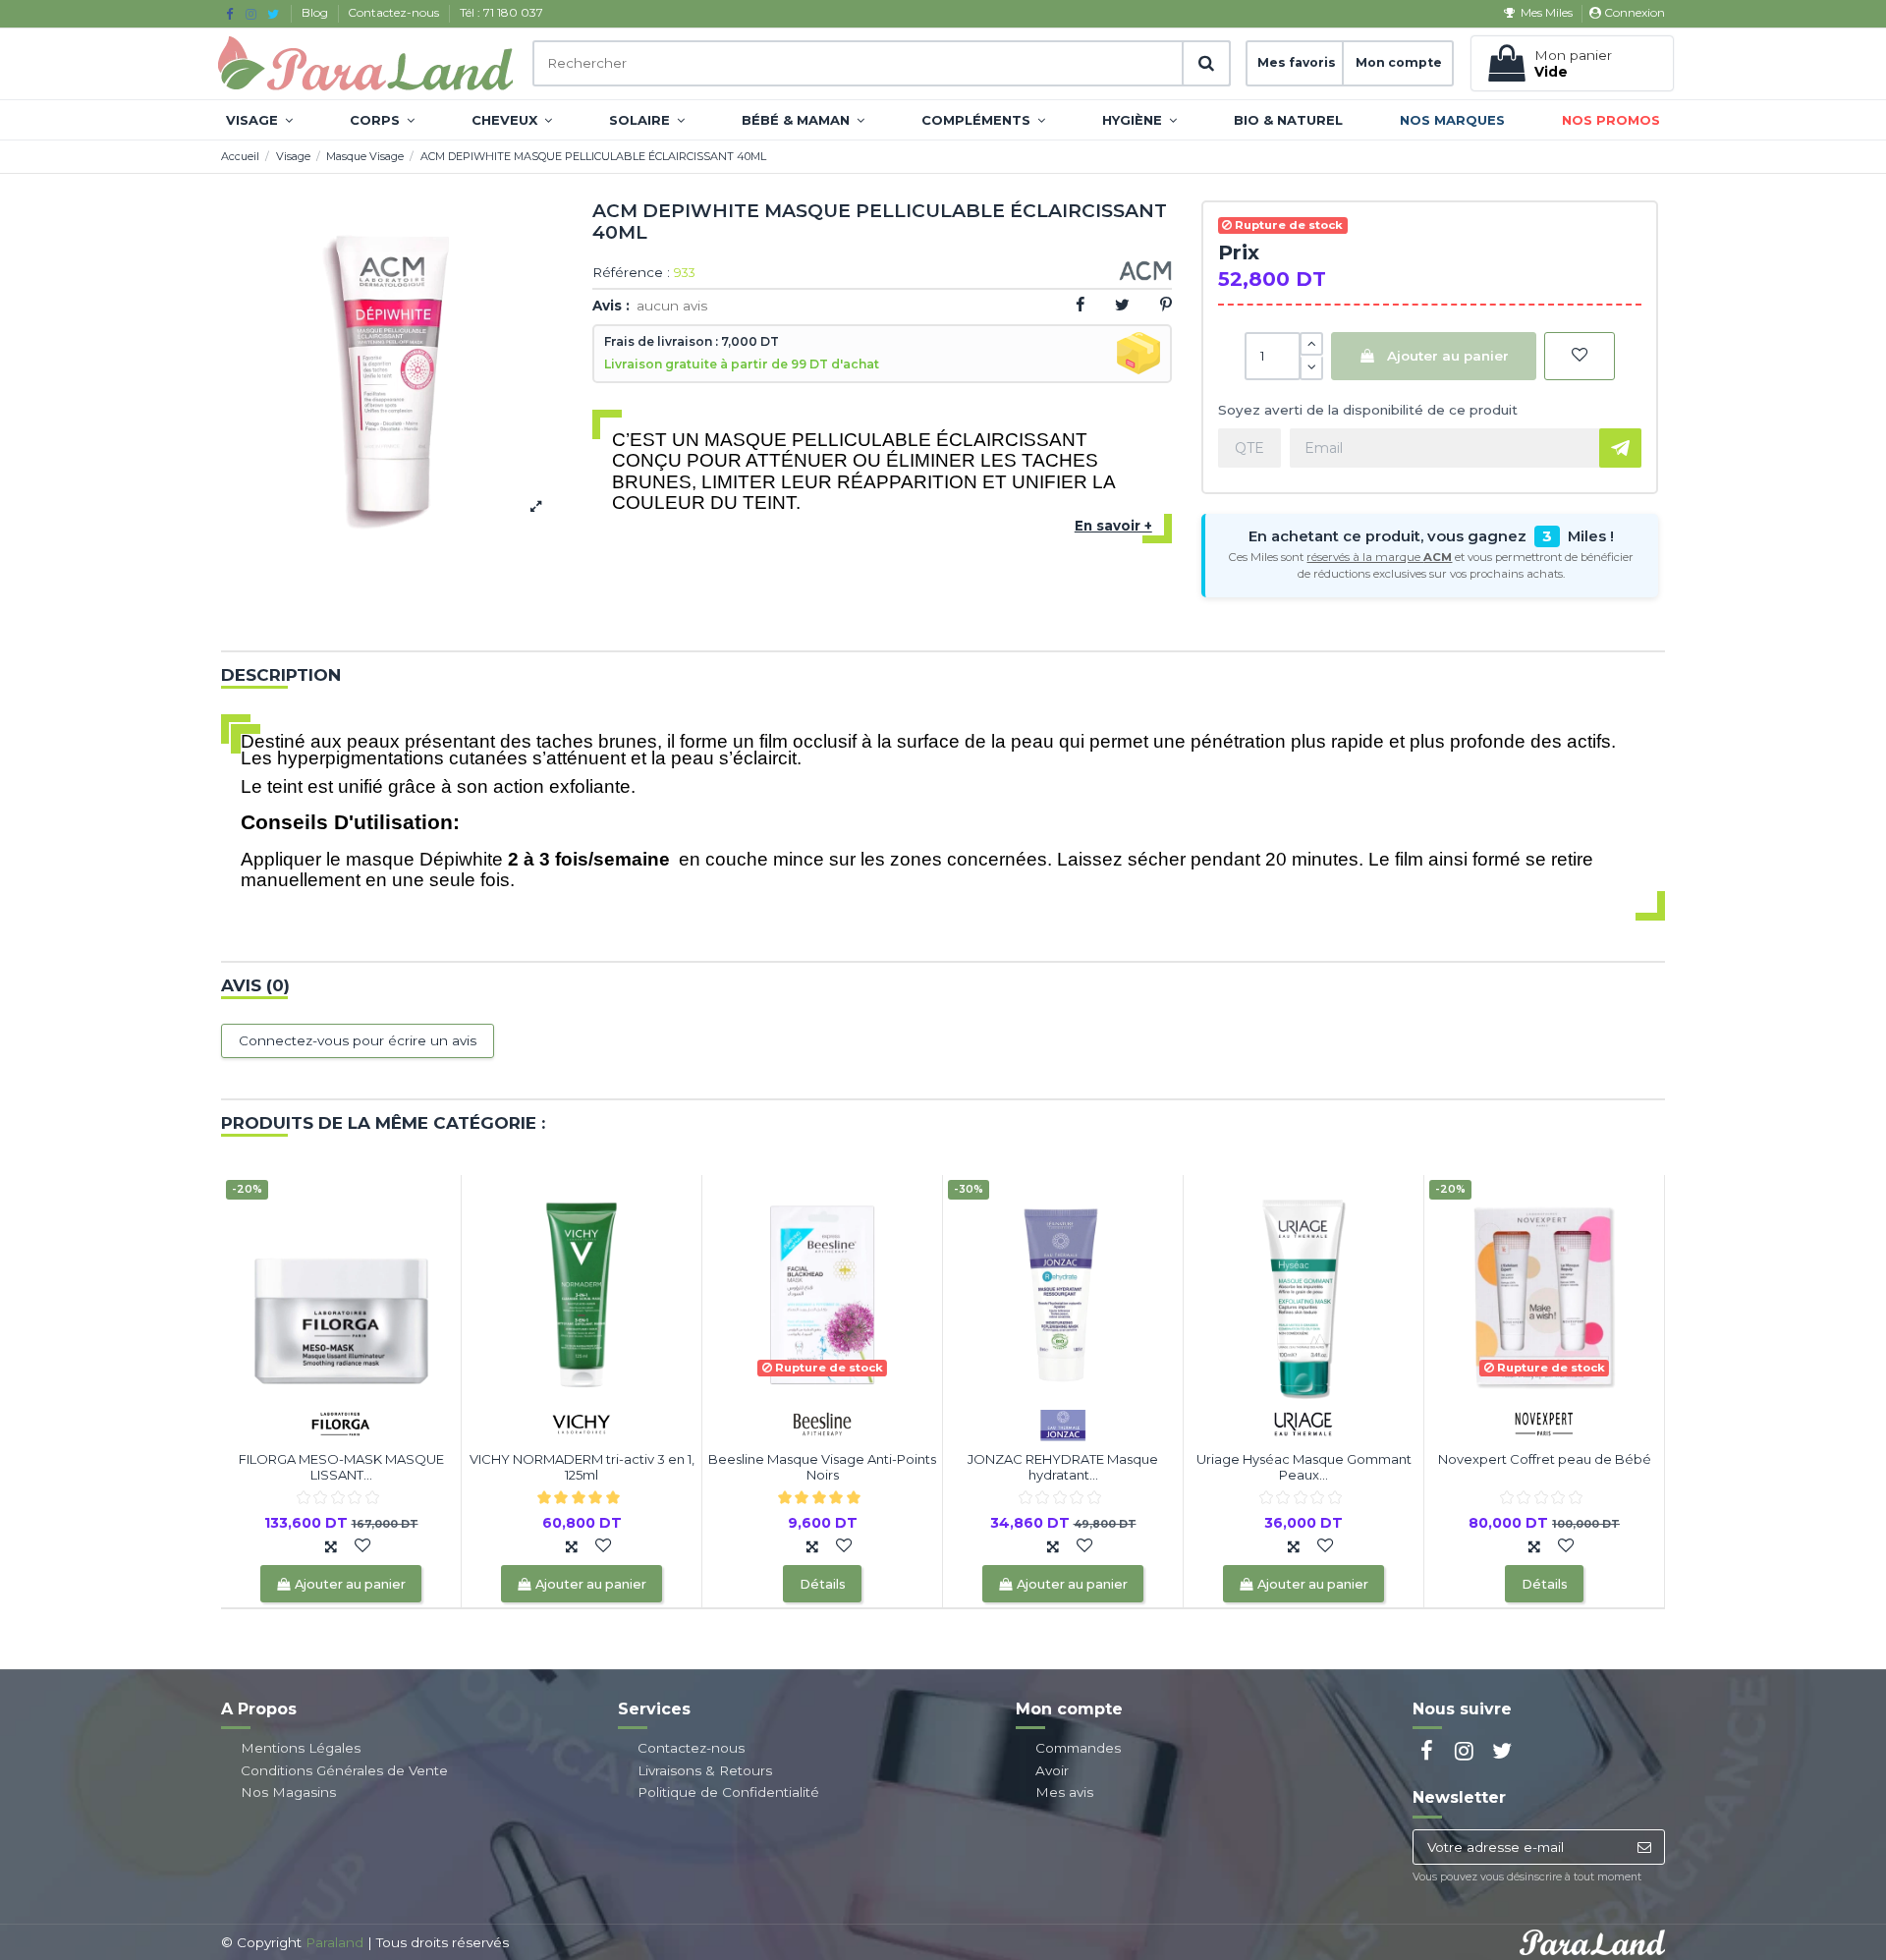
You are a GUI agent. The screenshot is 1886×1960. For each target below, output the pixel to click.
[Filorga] (341, 1423)
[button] (259, 120)
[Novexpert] (1544, 1423)
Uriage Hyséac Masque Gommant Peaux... (1304, 1467)
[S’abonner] (1644, 1847)
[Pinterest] (1166, 305)
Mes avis (1064, 1792)
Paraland (334, 1942)
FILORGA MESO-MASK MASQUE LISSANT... (341, 1467)
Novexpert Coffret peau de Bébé (1545, 1459)
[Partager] (1080, 305)
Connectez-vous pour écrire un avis (358, 1040)
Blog (316, 12)
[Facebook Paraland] (229, 14)
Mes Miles (1546, 12)
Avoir (1052, 1770)
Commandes (1078, 1748)
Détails (823, 1584)
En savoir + (1113, 526)
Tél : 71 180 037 (501, 12)
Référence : (631, 273)
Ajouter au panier (1448, 356)
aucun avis (672, 306)
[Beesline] (822, 1423)
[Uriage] (1304, 1423)
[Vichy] (582, 1423)
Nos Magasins (288, 1792)
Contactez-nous (395, 12)
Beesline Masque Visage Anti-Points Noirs (822, 1467)
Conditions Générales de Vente (344, 1770)
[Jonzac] (1063, 1423)
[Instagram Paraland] (251, 14)
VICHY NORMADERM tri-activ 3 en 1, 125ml (582, 1467)
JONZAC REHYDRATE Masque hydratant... (1063, 1467)
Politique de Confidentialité (728, 1792)
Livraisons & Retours (705, 1770)
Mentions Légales (301, 1748)
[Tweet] (1122, 305)
